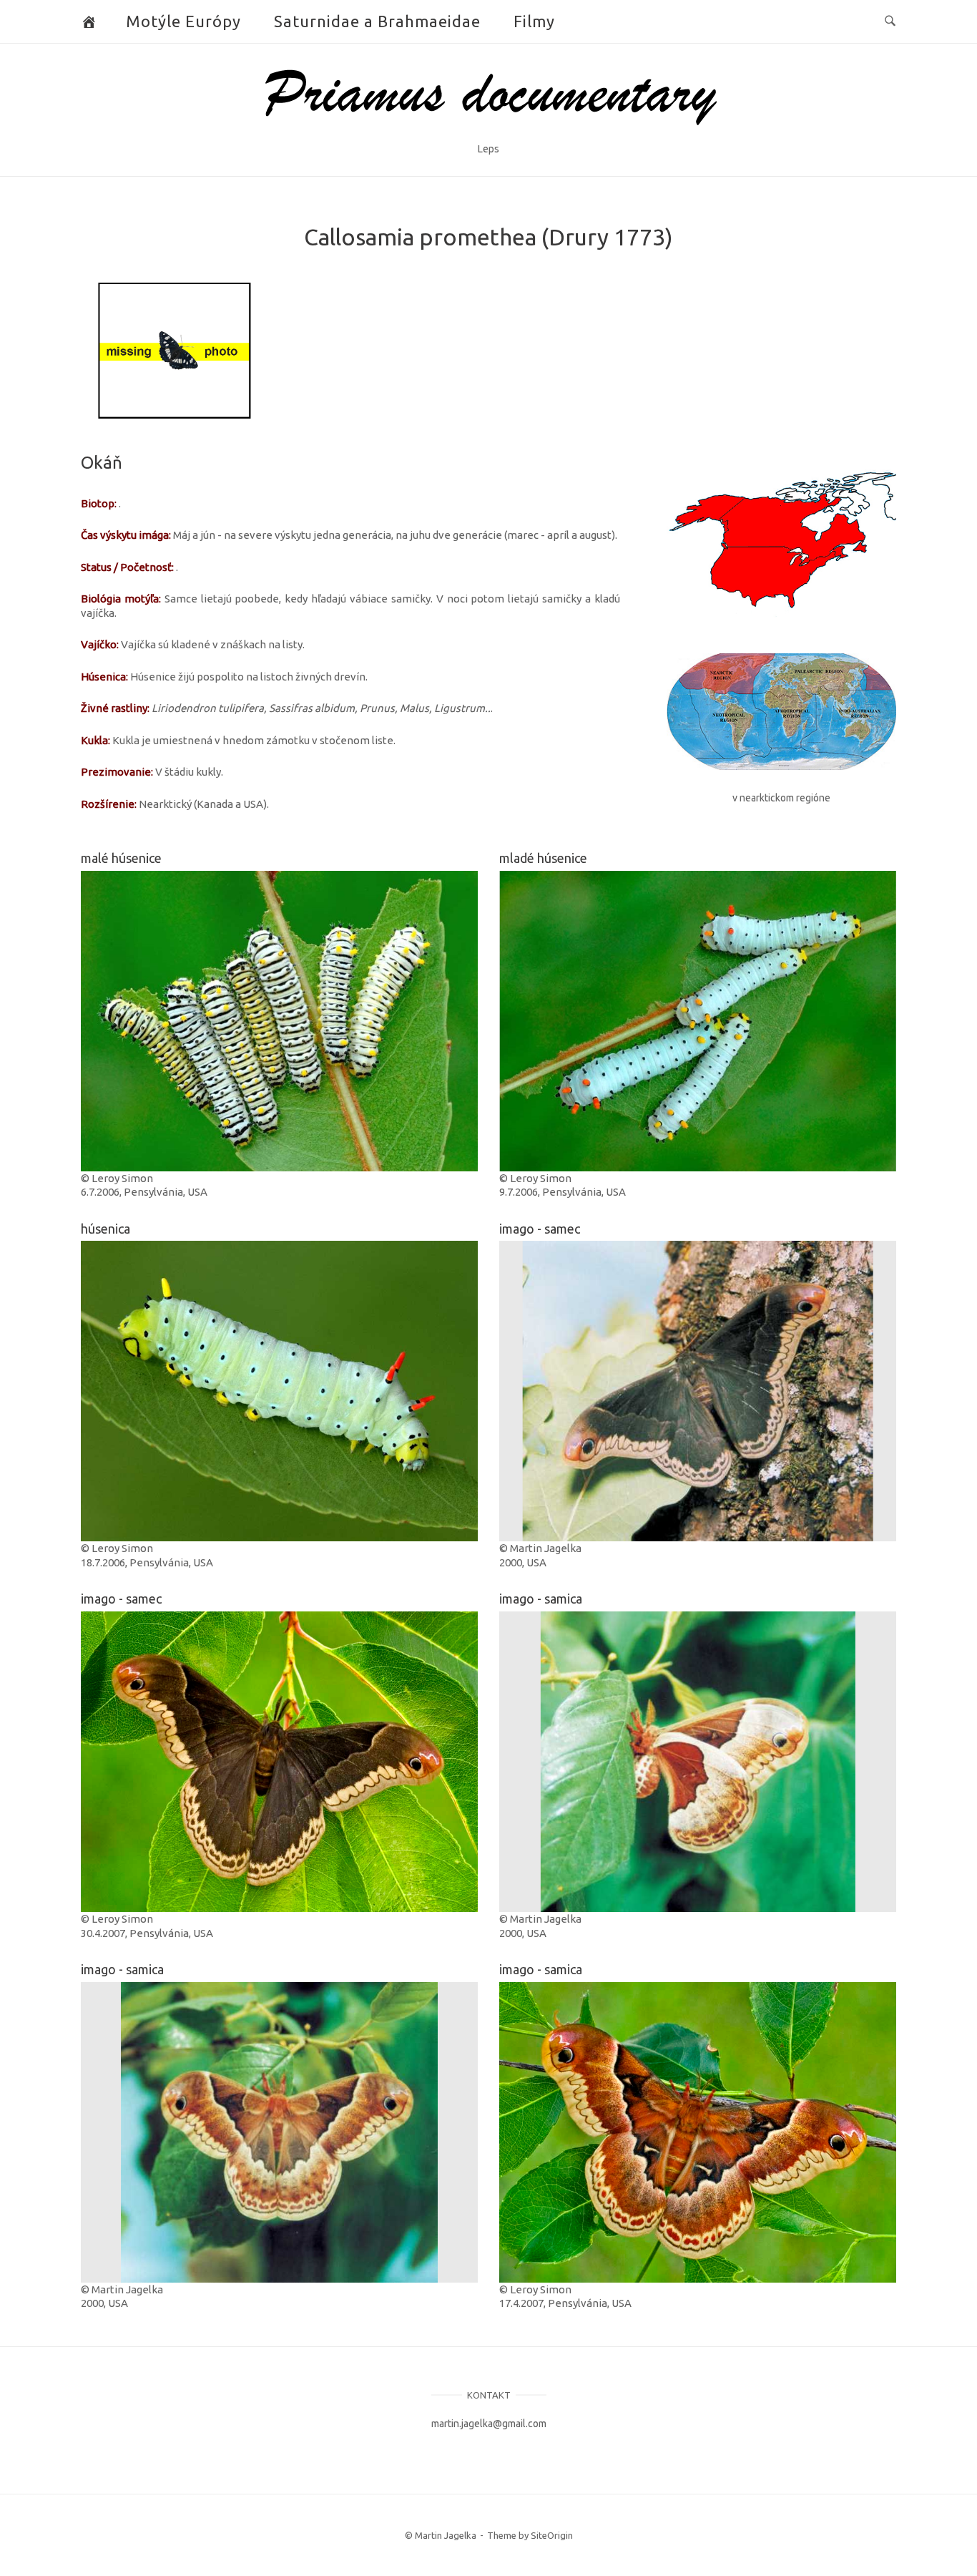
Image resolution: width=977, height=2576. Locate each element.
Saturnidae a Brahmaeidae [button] (377, 21)
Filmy (534, 21)
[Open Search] (890, 21)
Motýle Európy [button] (183, 21)
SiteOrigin (552, 2535)
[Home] (489, 131)
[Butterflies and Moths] (89, 21)
